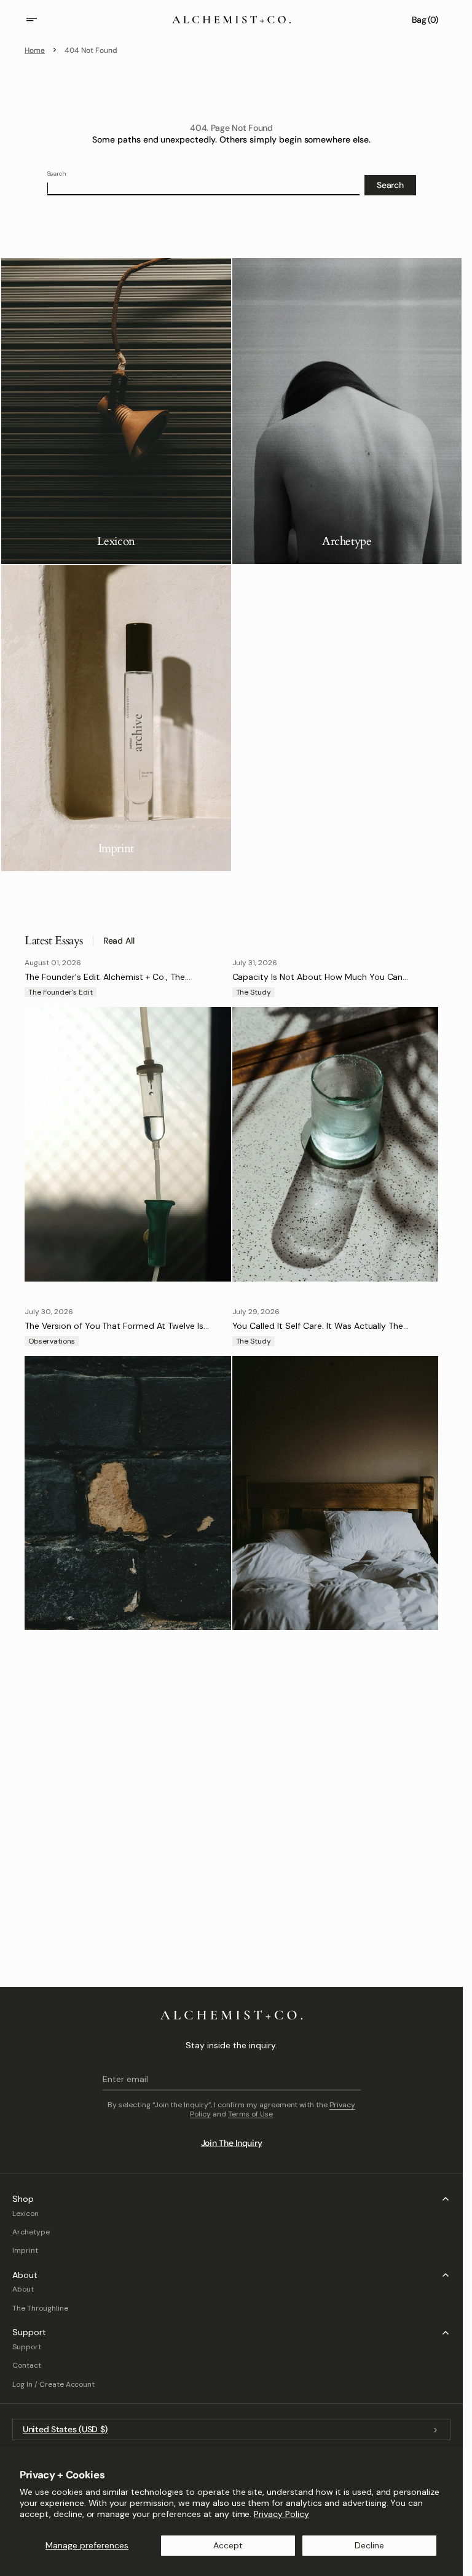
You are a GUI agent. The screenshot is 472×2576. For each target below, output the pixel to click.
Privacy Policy (281, 2514)
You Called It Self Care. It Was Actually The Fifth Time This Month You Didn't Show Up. (318, 1331)
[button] (39, 20)
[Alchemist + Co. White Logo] (232, 2015)
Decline (369, 2545)
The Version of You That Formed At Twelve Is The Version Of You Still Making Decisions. (114, 1331)
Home (35, 50)
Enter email (125, 2079)
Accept (228, 2545)
